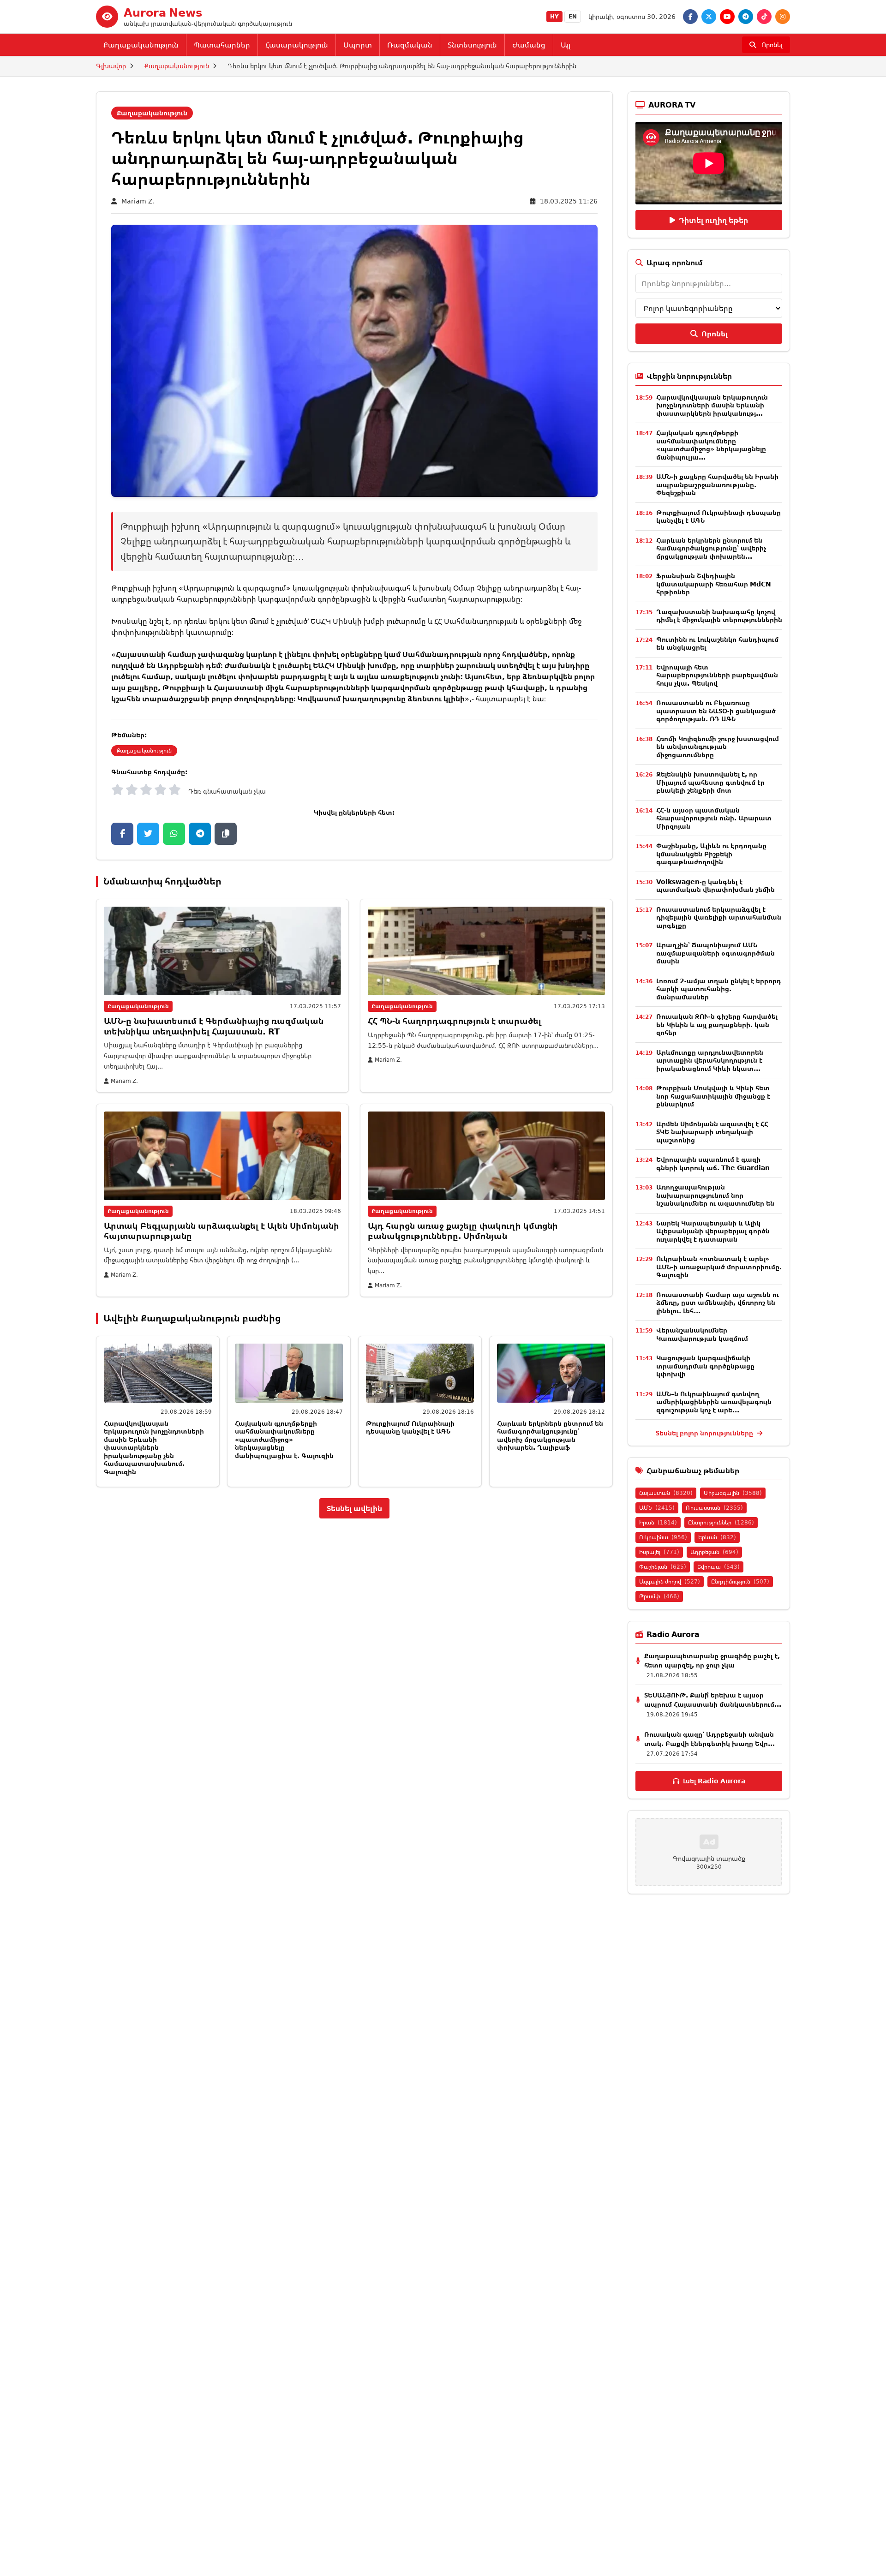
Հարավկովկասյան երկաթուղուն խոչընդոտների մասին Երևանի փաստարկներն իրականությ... (712, 405)
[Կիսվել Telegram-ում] (200, 834)
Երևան (717, 1537)
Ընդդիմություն (740, 1581)
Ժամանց (529, 45)
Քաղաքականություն (141, 45)
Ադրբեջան (714, 1552)
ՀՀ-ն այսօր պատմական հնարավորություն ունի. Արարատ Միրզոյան (714, 818)
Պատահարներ (222, 45)
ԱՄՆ (657, 1508)
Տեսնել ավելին (354, 1508)
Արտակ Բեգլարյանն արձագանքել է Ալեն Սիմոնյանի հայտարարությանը (221, 1231)
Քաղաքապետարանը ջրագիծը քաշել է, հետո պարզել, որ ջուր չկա (712, 1660)
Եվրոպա (718, 1567)
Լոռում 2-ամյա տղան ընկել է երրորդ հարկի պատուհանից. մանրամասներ (719, 989)
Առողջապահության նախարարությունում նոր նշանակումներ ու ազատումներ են (715, 1195)
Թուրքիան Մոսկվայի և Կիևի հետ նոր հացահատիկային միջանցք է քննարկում (713, 1096)
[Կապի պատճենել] (226, 834)
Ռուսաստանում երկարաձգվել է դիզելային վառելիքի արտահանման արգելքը (719, 917)
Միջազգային (733, 1493)
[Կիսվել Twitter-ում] (148, 834)
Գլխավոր (111, 66)
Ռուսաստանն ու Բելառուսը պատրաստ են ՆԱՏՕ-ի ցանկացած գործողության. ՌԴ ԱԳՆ (716, 711)
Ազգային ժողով (670, 1581)
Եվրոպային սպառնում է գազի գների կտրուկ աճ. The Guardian (713, 1163)
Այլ (566, 45)
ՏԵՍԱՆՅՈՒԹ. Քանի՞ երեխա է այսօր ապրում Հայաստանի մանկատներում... (713, 1700)
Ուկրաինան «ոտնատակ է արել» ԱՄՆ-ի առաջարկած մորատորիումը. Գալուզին (719, 1267)
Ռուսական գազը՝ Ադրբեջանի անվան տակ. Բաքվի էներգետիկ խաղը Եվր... (709, 1739)
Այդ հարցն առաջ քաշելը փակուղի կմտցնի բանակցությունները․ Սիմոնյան (463, 1231)
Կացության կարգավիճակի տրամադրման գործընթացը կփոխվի (705, 1366)
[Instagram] (783, 17)
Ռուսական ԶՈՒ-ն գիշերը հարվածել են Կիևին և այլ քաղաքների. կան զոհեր (717, 1024)
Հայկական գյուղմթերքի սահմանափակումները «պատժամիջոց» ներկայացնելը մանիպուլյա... (711, 445)
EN (573, 16)
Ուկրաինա (663, 1537)
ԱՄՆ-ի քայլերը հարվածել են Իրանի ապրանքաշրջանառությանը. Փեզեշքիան (717, 484)
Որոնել (715, 334)
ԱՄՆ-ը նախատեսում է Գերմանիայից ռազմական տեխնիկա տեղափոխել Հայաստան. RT (214, 1026)
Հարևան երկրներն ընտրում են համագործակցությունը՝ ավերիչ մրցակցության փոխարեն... (711, 548)
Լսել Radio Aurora (714, 1781)
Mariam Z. (138, 201)
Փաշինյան (663, 1567)
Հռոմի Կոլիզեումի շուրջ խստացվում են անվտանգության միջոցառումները (718, 747)
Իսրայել (659, 1552)
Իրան (658, 1522)
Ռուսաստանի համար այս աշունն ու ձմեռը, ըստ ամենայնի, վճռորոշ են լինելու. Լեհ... (718, 1303)
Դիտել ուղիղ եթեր (713, 220)
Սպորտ (358, 45)
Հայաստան (666, 1493)
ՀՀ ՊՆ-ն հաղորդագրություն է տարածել (455, 1021)
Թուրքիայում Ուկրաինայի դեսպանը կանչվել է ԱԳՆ (410, 1427)
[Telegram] (746, 17)
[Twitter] (709, 17)
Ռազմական (410, 45)
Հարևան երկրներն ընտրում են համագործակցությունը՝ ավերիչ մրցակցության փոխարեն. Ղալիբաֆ (550, 1435)
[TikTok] (764, 17)
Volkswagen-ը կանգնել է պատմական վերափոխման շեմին (715, 886)
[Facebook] (690, 17)
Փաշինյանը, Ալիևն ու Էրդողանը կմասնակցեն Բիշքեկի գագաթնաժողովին (711, 854)
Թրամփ (659, 1596)
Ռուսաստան (714, 1508)
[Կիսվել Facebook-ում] (122, 834)
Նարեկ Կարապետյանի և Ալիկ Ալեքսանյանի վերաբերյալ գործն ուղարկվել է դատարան (713, 1231)
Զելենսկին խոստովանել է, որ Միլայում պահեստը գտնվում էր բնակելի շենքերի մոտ (710, 782)
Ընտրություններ (721, 1522)
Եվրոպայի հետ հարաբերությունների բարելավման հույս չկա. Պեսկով (717, 675)
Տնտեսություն (472, 45)
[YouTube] (727, 17)
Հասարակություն (297, 45)
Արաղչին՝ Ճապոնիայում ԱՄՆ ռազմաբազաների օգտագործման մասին (715, 953)
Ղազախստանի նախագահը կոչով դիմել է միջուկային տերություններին (719, 616)
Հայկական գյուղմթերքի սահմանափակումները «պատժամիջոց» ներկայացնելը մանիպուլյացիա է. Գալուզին (284, 1439)
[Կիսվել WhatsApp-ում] (174, 834)
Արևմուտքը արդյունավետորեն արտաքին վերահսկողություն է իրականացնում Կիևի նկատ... (710, 1060)
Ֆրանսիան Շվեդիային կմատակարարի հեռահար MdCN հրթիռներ (714, 584)
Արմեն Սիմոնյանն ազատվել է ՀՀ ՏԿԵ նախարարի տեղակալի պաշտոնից (712, 1132)
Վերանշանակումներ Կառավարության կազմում (702, 1334)
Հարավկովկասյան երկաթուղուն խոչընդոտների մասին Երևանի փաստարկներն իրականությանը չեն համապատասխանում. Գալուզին (154, 1447)
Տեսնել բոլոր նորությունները (705, 1433)
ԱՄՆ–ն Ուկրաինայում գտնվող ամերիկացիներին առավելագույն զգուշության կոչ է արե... (714, 1402)
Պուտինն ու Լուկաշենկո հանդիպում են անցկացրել (717, 643)
